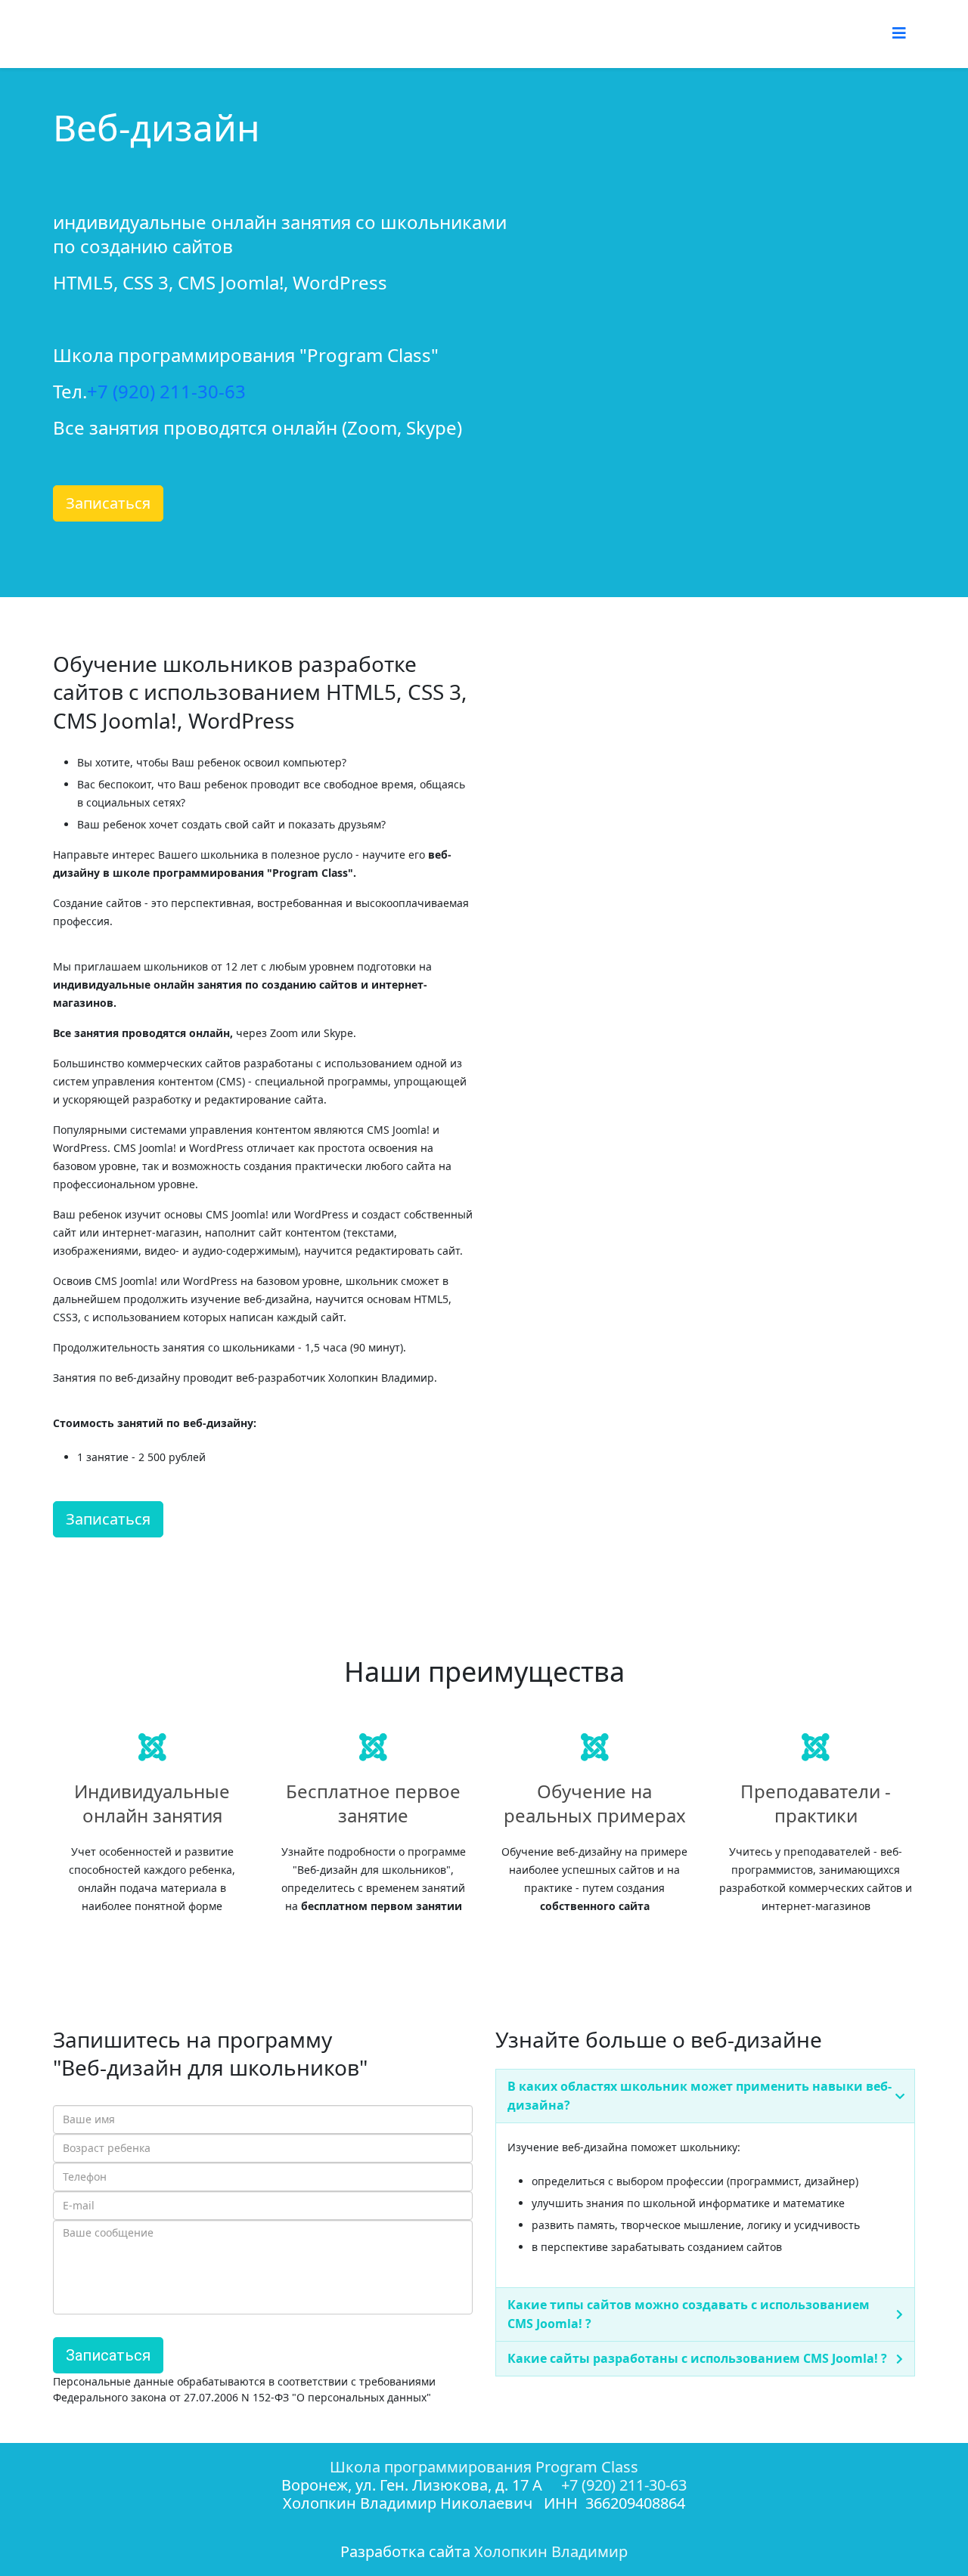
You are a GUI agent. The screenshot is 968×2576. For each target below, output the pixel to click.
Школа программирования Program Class (484, 2467)
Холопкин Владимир (551, 2551)
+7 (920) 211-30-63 (166, 391)
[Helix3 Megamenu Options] (899, 33)
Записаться (108, 503)
